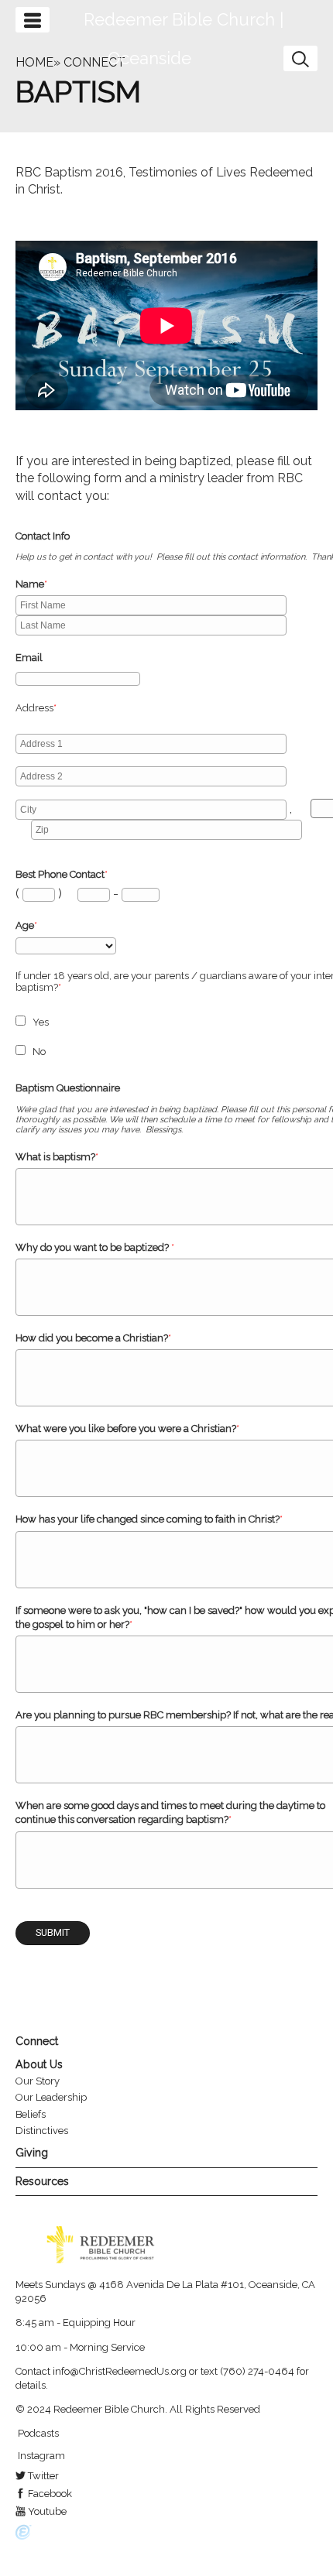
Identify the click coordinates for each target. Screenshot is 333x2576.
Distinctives (42, 2131)
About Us (39, 2064)
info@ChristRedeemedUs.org (120, 2371)
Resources (42, 2181)
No (39, 1052)
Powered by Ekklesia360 (24, 2533)
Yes (41, 1022)
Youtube (46, 2511)
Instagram (40, 2456)
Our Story (38, 2081)
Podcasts (37, 2433)
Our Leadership (51, 2097)
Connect (37, 2041)
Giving (32, 2153)
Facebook (49, 2494)
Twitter (42, 2476)
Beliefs (31, 2114)
